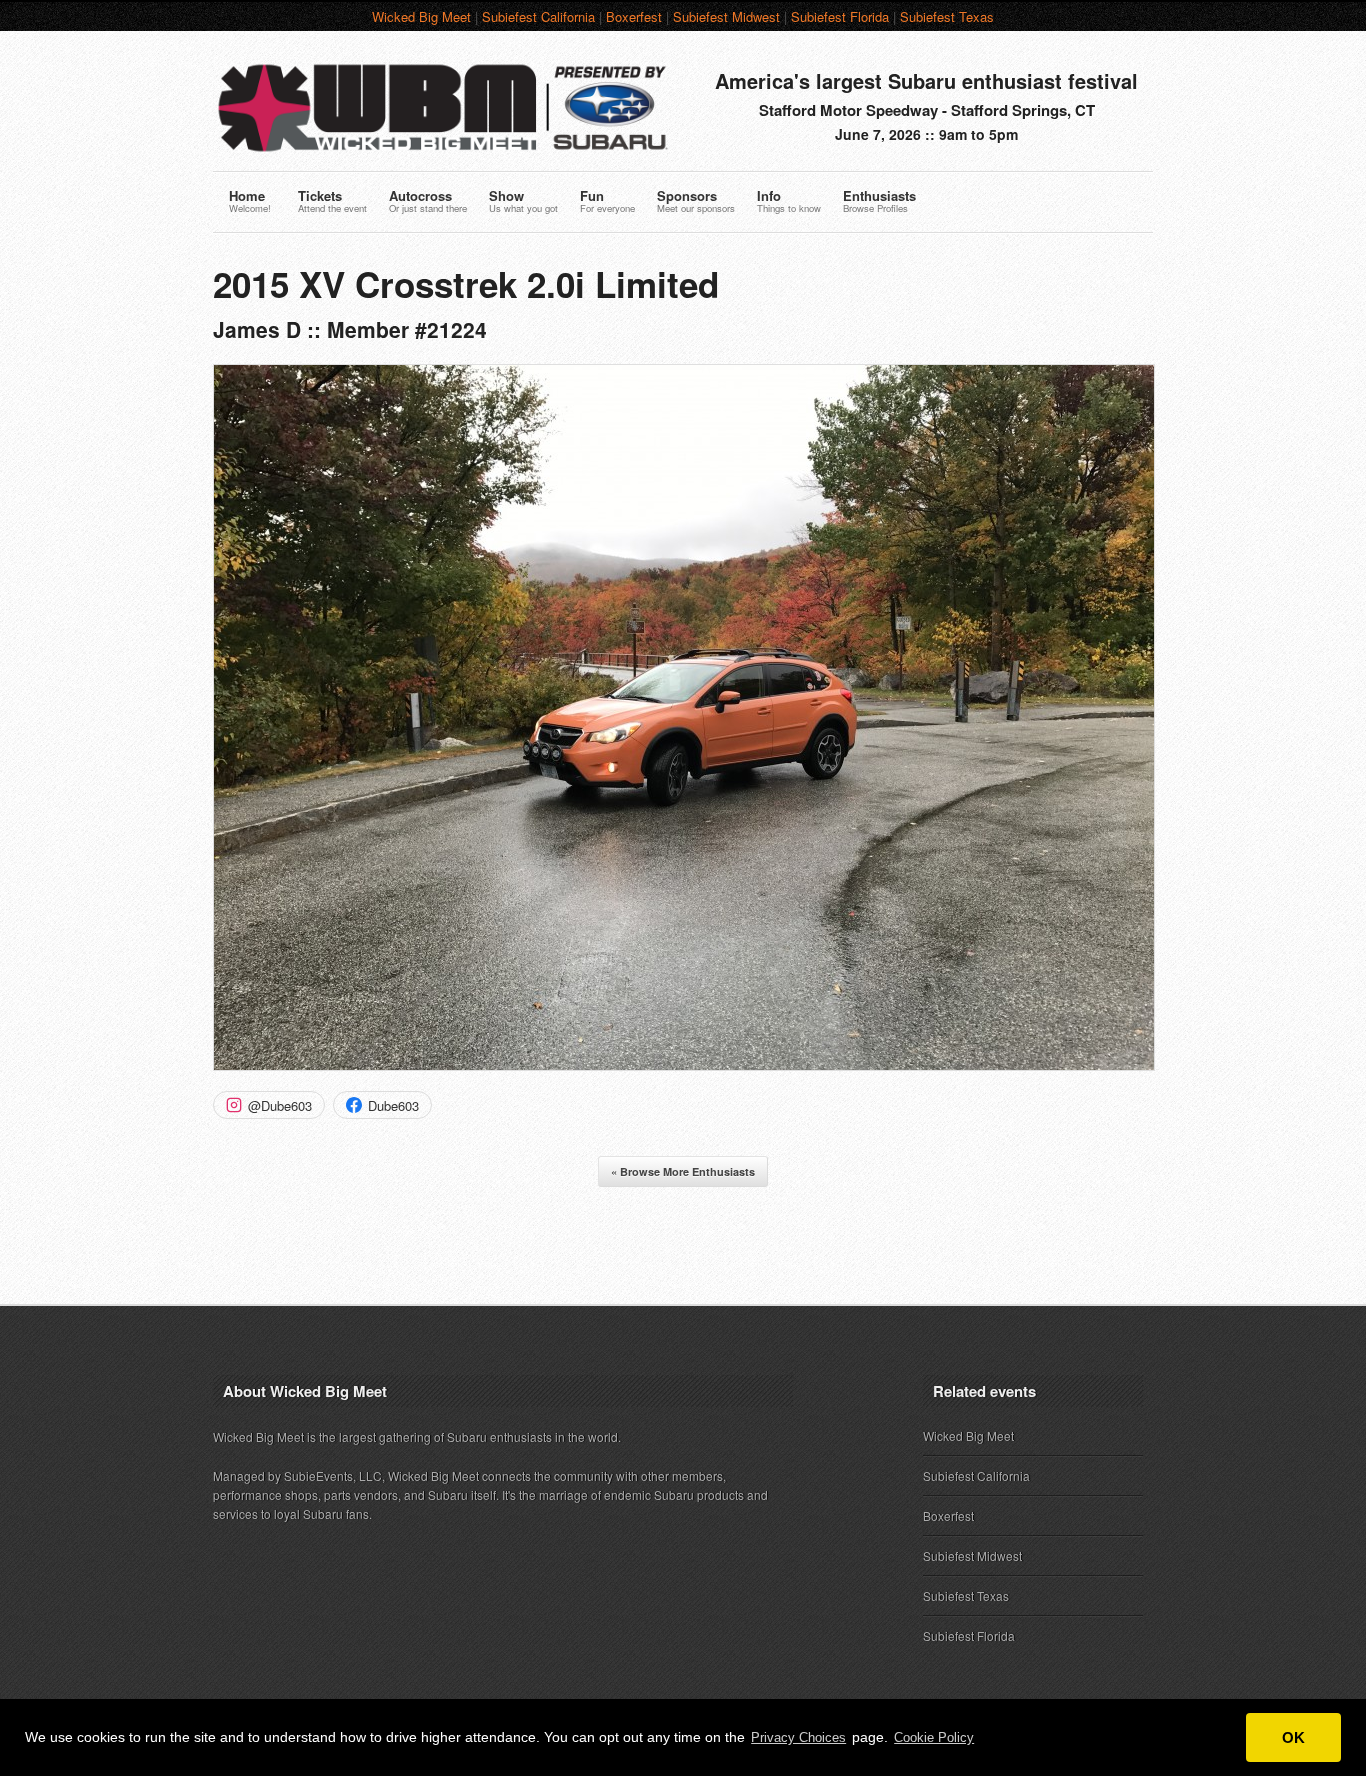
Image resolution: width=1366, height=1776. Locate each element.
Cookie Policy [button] (934, 1737)
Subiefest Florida (840, 16)
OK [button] (1293, 1737)
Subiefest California (538, 16)
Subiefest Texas (947, 16)
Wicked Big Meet (421, 16)
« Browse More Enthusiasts (683, 1171)
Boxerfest (634, 16)
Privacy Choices (798, 1737)
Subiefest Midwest (726, 16)
